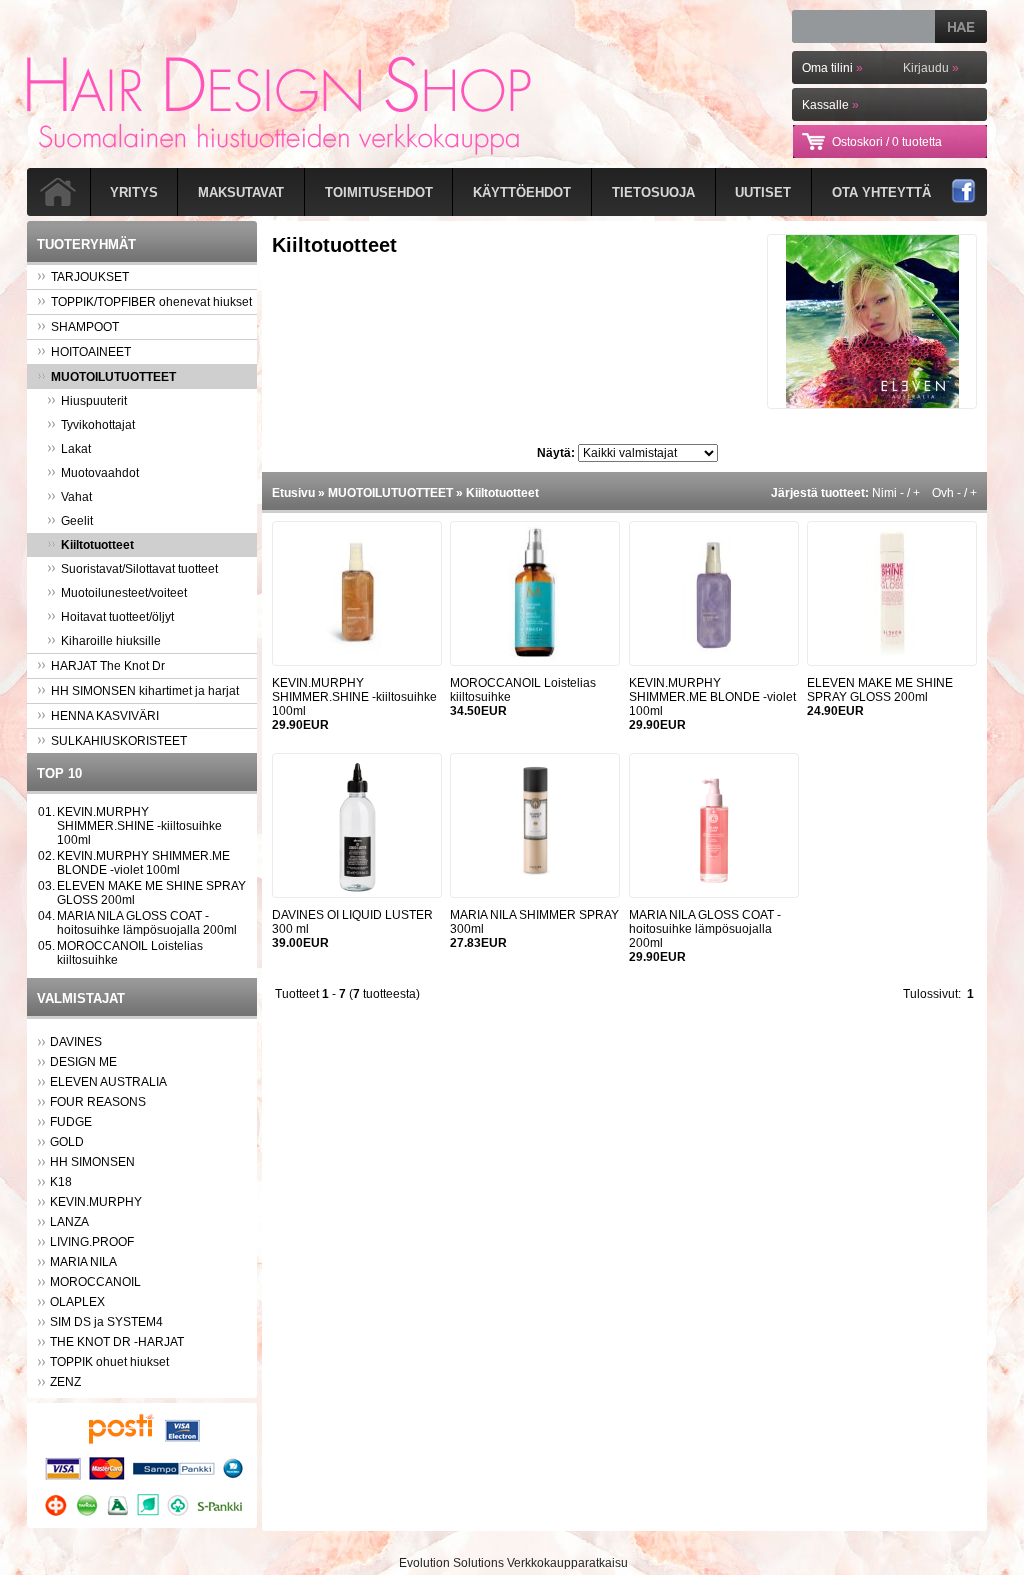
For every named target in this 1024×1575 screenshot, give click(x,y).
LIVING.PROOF (92, 1242)
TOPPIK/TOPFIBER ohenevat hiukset (151, 302)
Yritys (134, 192)
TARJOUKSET (90, 277)
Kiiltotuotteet (97, 545)
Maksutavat (241, 192)
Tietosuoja (653, 192)
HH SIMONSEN (92, 1162)
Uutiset (763, 192)
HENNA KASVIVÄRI (105, 716)
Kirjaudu (931, 68)
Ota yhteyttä (881, 192)
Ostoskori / (887, 142)
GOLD (67, 1142)
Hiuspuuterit (94, 401)
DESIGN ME (83, 1062)
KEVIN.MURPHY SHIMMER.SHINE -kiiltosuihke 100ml (139, 826)
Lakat (76, 449)
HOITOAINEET (91, 352)
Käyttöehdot (522, 192)
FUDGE (71, 1122)
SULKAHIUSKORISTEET (119, 741)
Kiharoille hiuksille (111, 641)
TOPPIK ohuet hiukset (109, 1362)
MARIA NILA (83, 1262)
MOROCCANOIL (95, 1282)
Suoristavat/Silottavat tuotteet (139, 569)
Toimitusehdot (379, 192)
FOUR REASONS (98, 1102)
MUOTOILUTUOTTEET (113, 377)
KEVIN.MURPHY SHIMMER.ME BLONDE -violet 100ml (143, 863)
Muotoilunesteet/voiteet (124, 593)
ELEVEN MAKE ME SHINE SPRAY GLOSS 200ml (880, 690)
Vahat (76, 497)
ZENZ (65, 1382)
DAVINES (76, 1042)
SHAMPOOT (85, 327)
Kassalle (830, 105)
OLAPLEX (77, 1302)
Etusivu (293, 493)
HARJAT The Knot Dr (108, 666)
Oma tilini (832, 68)
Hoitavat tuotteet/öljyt (117, 617)
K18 (61, 1182)
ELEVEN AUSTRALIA (108, 1082)
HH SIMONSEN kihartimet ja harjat (145, 691)
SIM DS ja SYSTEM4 (106, 1322)
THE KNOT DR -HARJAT (117, 1342)
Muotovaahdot (100, 473)
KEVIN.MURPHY (96, 1202)
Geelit (77, 521)
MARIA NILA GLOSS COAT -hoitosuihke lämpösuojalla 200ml (147, 923)
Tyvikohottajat (98, 425)
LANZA (69, 1222)
